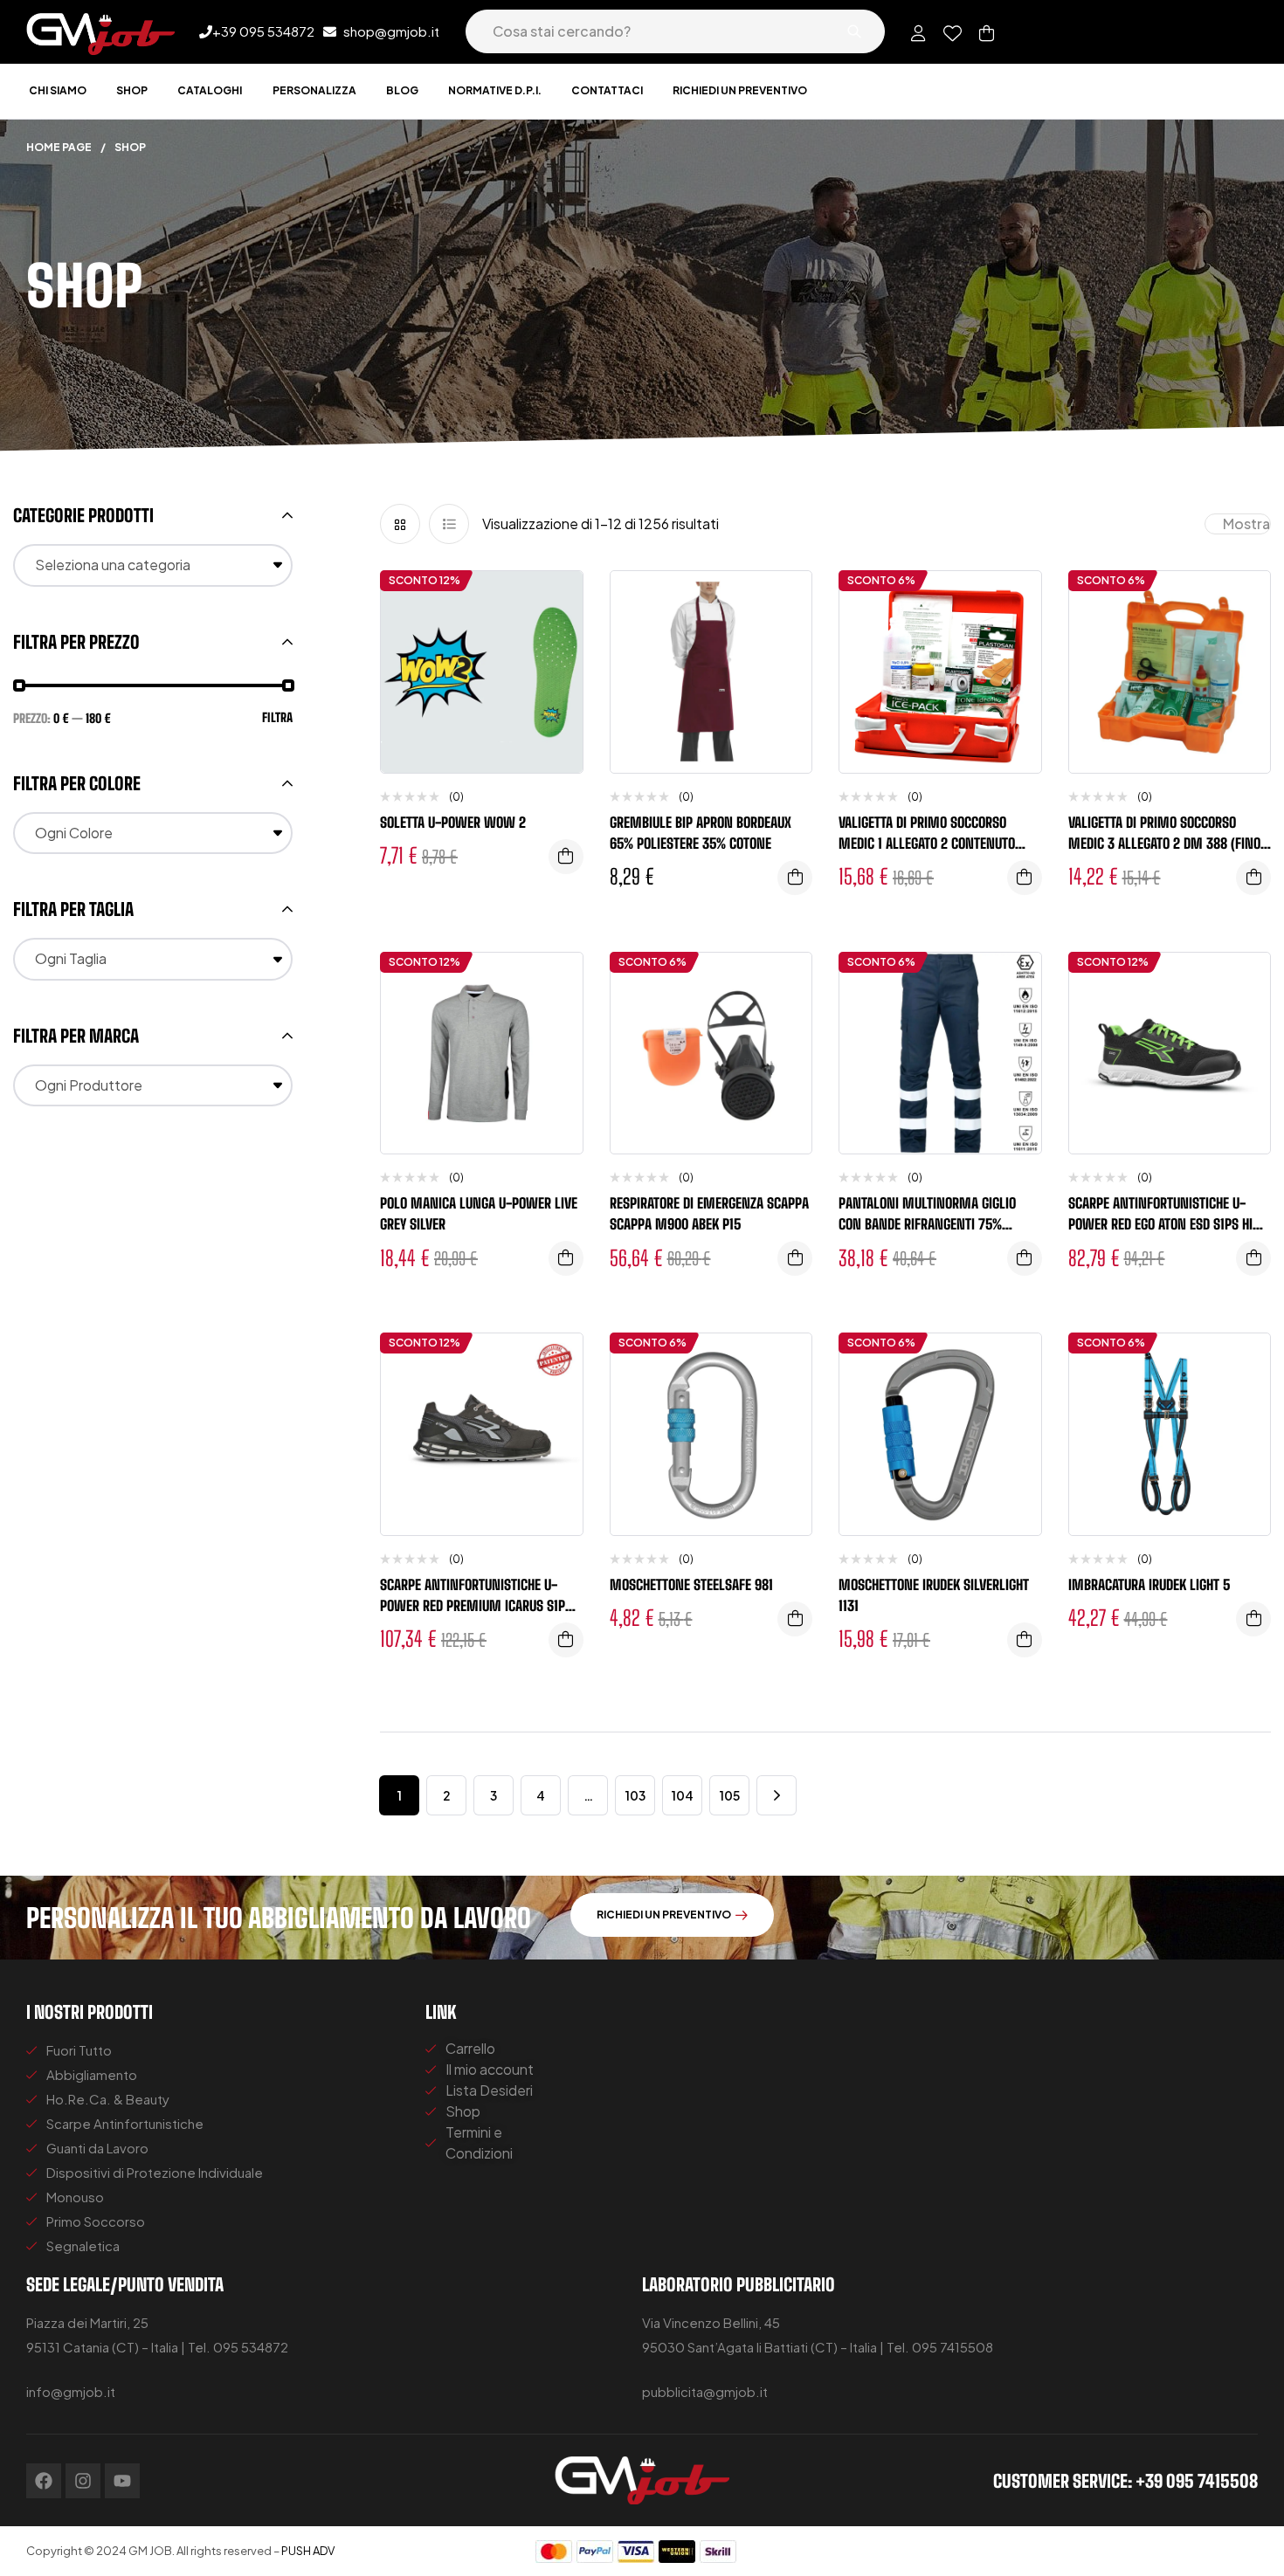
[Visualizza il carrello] (987, 33)
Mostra (1246, 523)
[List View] (449, 524)
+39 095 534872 (263, 31)
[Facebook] (44, 2481)
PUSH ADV (308, 2551)
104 (683, 1795)
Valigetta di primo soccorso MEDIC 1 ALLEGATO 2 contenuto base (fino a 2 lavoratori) (927, 843)
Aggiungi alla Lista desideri (556, 602)
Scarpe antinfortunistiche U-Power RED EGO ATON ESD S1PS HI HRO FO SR (1160, 1224)
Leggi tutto (1025, 878)
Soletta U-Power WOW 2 (453, 822)
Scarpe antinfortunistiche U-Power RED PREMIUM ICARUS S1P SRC (473, 1605)
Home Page (59, 147)
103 (635, 1795)
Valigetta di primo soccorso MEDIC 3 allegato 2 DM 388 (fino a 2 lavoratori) (1170, 843)
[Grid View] (400, 524)
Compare (556, 637)
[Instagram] (83, 2481)
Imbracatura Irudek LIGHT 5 (1149, 1584)
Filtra (277, 717)
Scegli (566, 857)
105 (730, 1795)
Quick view (556, 672)
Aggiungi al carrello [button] (795, 878)
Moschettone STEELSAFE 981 (691, 1584)
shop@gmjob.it (391, 31)
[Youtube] (122, 2481)
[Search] (854, 31)
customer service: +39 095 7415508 (1125, 2481)
